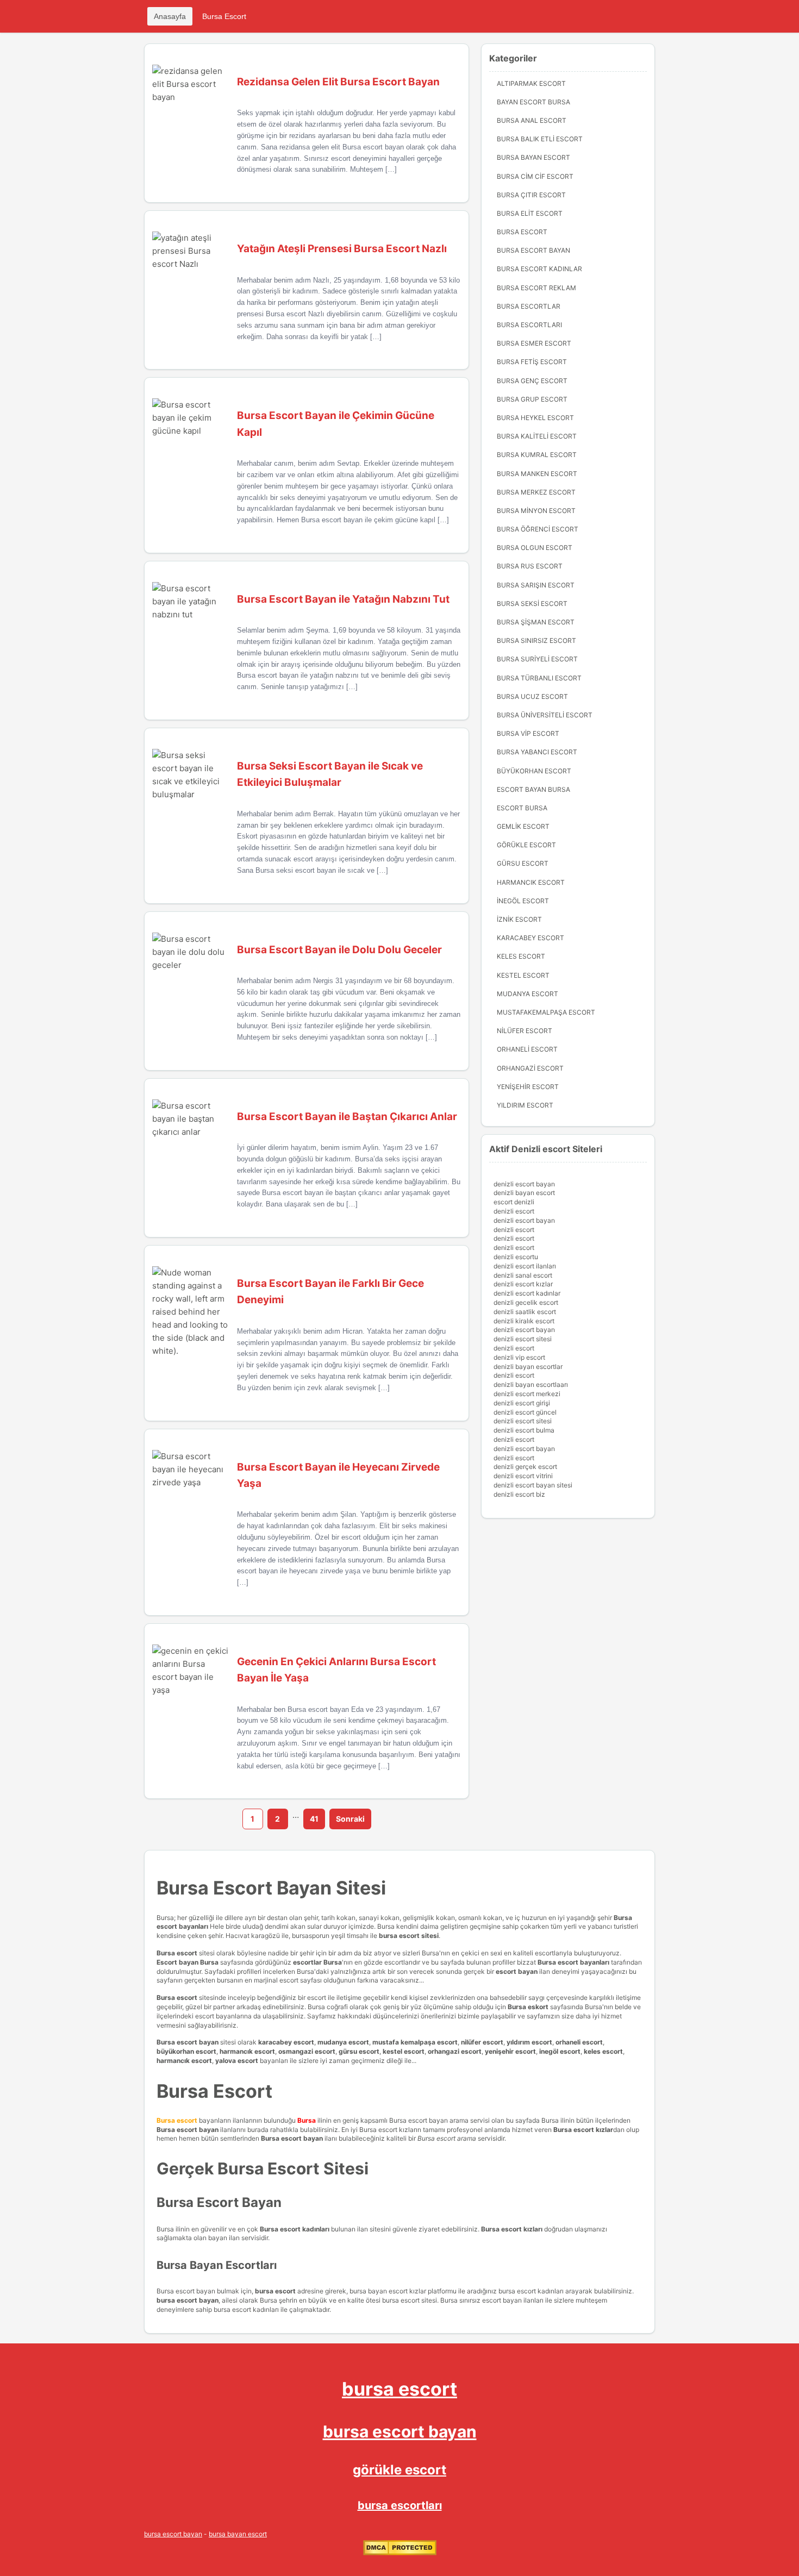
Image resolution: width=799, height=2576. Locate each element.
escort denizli (514, 1202)
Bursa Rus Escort (530, 566)
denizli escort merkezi (527, 1394)
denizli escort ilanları (525, 1266)
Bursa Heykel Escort (535, 418)
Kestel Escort (523, 975)
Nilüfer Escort (525, 1031)
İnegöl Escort (523, 901)
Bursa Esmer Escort (534, 343)
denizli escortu (516, 1257)
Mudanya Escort (528, 994)
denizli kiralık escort (524, 1321)
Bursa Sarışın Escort (536, 585)
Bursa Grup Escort (532, 399)
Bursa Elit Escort (530, 213)
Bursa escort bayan (188, 2042)
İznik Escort (519, 919)
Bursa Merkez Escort (536, 492)
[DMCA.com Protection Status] (400, 2553)
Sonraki (350, 1819)
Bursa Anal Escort (532, 120)
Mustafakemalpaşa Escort (546, 1012)
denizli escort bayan (524, 1184)
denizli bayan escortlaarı (531, 1384)
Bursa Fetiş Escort (532, 362)
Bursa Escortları (529, 325)
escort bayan (517, 1971)
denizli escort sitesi (523, 1339)
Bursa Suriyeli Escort (537, 659)
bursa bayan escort (238, 2534)
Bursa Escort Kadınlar (539, 269)
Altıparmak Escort (531, 83)
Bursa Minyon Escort (536, 511)
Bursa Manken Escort (537, 474)
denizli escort (514, 1211)
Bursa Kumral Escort (537, 455)
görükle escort (399, 2470)
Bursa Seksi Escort (532, 604)
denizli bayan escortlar (528, 1367)
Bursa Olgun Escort (535, 548)
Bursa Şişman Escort (536, 622)
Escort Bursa (522, 808)
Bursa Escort (224, 16)
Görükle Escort (526, 845)
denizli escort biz (519, 1494)
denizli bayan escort (524, 1193)
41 (314, 1819)
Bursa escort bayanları (573, 1962)
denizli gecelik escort (526, 1302)
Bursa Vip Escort (528, 733)
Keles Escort (521, 956)
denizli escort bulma (524, 1430)
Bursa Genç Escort (532, 381)
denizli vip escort (519, 1357)
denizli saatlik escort (525, 1312)
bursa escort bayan (400, 2431)
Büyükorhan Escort (534, 771)
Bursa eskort (529, 2007)
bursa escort (399, 2389)
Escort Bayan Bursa (533, 789)
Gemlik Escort (523, 826)
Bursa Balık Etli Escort (540, 139)
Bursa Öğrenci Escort (538, 529)
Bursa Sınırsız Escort (536, 640)
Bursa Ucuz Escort (532, 696)
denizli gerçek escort (525, 1467)
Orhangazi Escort (530, 1068)
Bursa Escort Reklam (536, 288)
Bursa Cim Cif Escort (535, 176)
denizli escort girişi (522, 1403)
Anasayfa (170, 16)
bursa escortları (400, 2505)
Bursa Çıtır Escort (531, 195)
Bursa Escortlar (529, 306)
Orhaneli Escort (527, 1049)
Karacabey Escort (530, 938)
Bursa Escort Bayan (533, 250)
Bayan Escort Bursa (533, 102)
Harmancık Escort (531, 882)
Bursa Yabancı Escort (537, 752)
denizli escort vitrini (523, 1476)
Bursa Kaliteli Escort (537, 436)
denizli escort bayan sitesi (533, 1485)
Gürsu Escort (523, 863)
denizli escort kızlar (523, 1284)
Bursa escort (177, 1953)
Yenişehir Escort (528, 1087)
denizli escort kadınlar (527, 1293)
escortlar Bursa (317, 1962)
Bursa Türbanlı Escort (539, 678)
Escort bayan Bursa (188, 1962)
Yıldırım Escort (525, 1105)
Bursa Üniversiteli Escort (545, 715)
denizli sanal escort (523, 1275)
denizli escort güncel (525, 1412)
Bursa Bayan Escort (533, 157)
